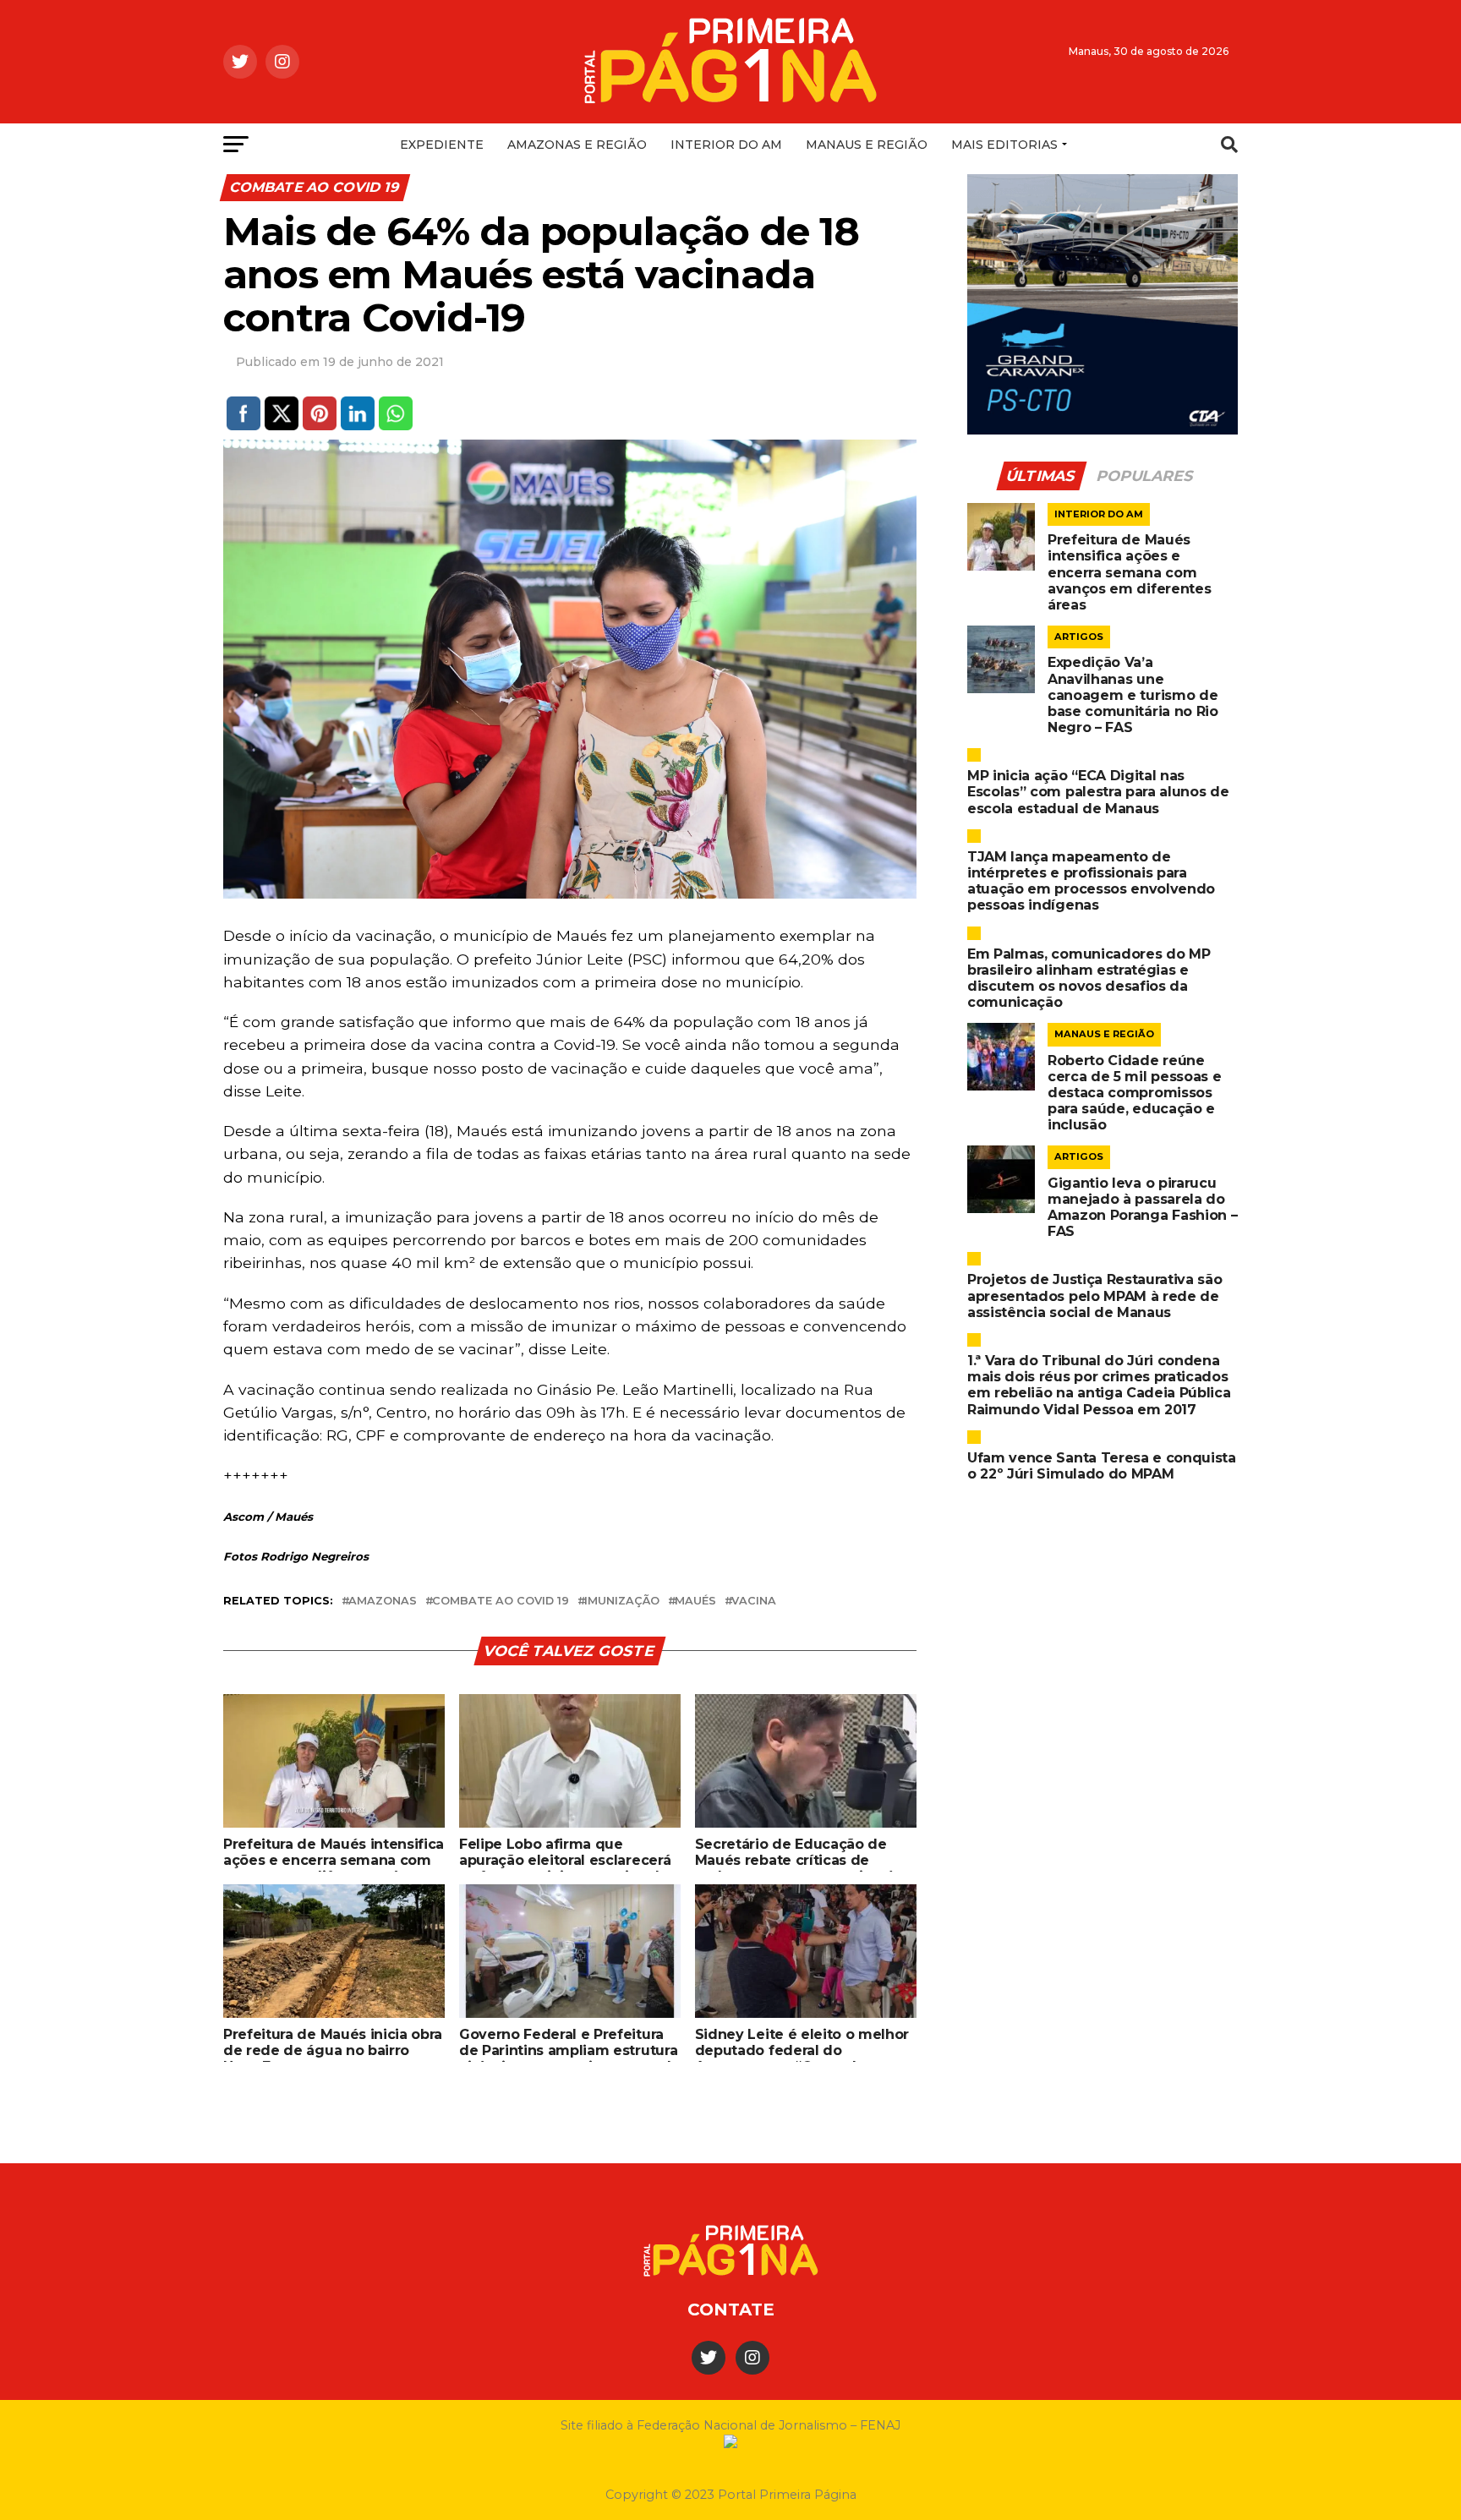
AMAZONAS (383, 1602)
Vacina (754, 1602)
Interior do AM (726, 145)
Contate (731, 2310)
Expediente (442, 145)
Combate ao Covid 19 (501, 1602)
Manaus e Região (867, 145)
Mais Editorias (1004, 145)
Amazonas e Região (577, 145)
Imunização (622, 1602)
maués (695, 1602)
